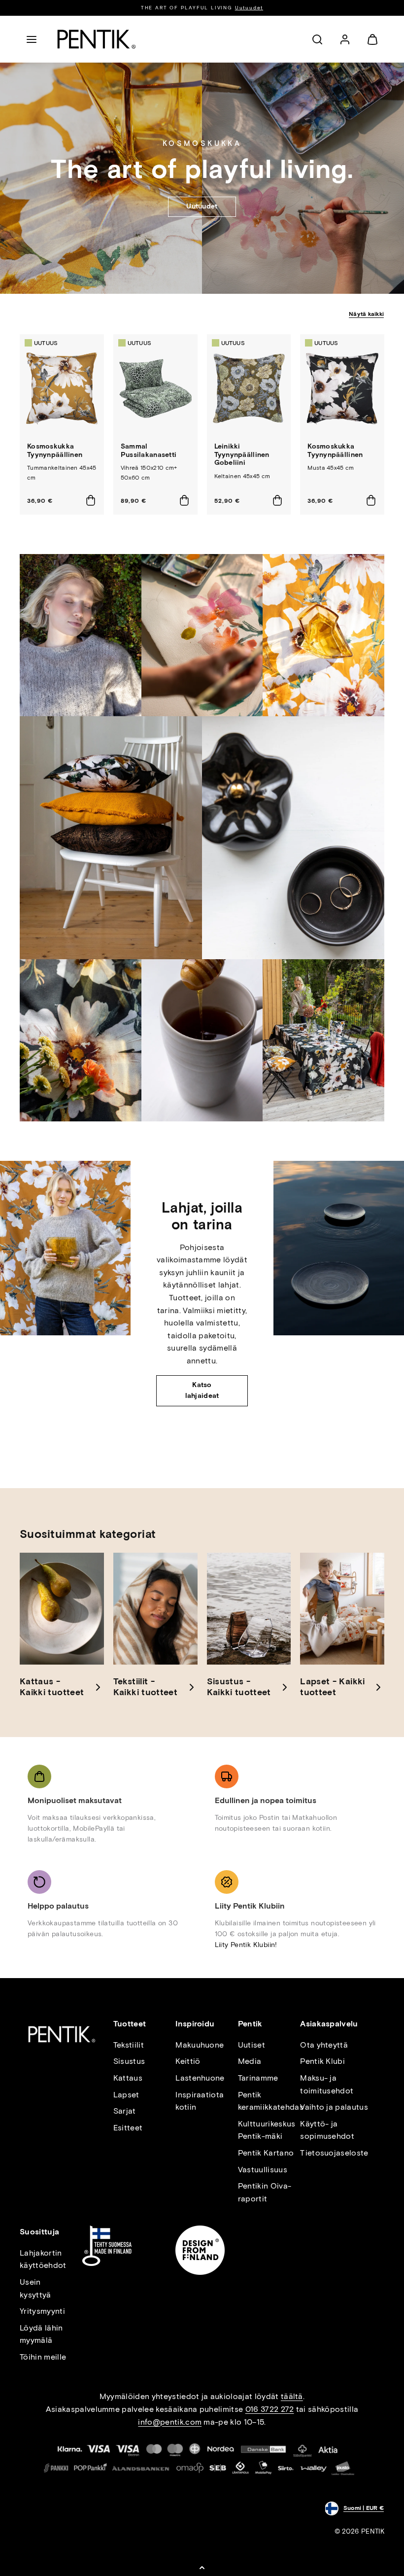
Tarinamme (258, 2078)
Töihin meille (43, 2357)
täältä (292, 2396)
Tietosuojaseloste (334, 2153)
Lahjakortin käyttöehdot (43, 2259)
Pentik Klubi (322, 2061)
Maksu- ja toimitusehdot (327, 2084)
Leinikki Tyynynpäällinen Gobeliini (242, 455)
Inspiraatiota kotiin (200, 2101)
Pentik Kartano (266, 2153)
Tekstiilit (129, 2045)
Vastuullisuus (263, 2170)
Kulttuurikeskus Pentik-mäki (267, 2130)
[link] (345, 39)
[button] (32, 39)
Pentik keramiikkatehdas (271, 2101)
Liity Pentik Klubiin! (246, 1945)
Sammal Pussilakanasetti (149, 451)
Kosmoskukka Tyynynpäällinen (55, 451)
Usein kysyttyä (35, 2288)
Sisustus (129, 2061)
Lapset (126, 2095)
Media (250, 2061)
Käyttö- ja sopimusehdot (327, 2130)
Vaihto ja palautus (334, 2107)
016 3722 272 (270, 2409)
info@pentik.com (170, 2422)
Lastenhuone (200, 2078)
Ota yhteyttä (324, 2045)
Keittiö (188, 2061)
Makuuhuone (200, 2045)
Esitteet (128, 2128)
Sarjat (125, 2111)
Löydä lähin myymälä (41, 2334)
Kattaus (128, 2078)
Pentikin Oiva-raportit (265, 2192)
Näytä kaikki (366, 314)
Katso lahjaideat (202, 1390)
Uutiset (252, 2045)
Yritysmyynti (42, 2311)
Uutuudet (249, 8)
